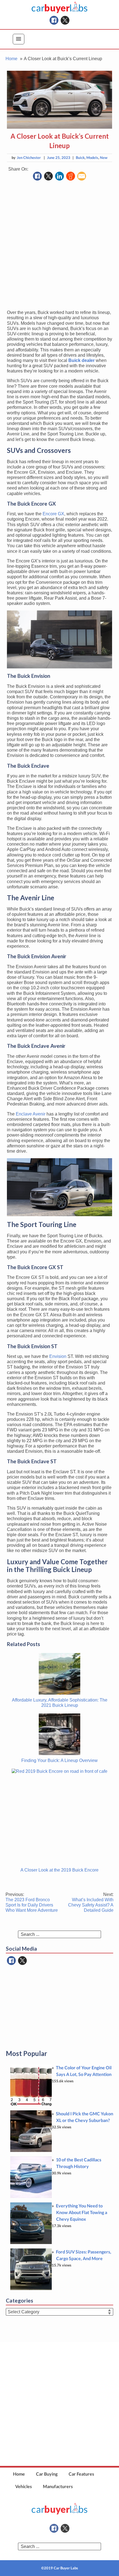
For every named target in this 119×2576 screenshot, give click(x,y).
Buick (80, 158)
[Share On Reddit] (71, 176)
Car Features (81, 2474)
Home (19, 2474)
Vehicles (24, 2486)
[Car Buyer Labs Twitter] (65, 20)
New (104, 158)
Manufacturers (58, 2486)
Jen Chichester (29, 158)
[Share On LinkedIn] (59, 176)
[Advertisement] (59, 246)
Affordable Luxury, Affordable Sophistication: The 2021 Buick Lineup (60, 1703)
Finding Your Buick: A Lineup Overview (59, 1760)
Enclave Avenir (31, 1114)
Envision (58, 1356)
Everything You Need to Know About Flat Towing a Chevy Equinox (82, 2212)
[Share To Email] (82, 176)
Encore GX (53, 514)
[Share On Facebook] (37, 176)
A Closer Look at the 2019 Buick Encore (59, 1870)
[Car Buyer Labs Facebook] (54, 20)
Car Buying (47, 2474)
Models (92, 158)
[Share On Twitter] (48, 176)
